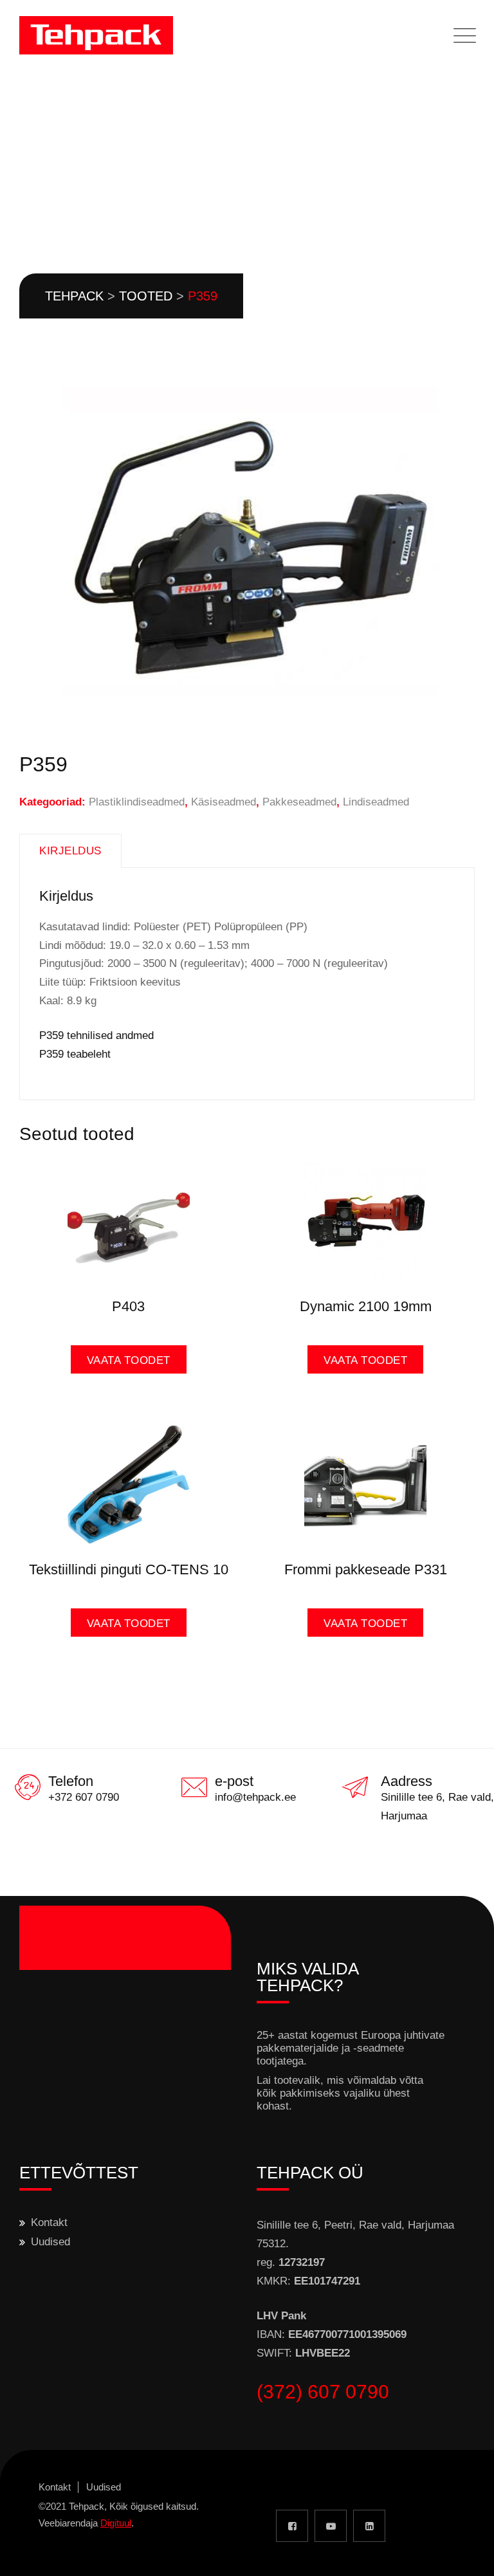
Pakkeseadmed (299, 802)
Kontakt (49, 2222)
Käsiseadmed (224, 802)
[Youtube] (331, 2526)
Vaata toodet (129, 1360)
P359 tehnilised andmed (96, 1035)
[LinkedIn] (369, 2526)
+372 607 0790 (84, 1797)
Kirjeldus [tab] (70, 851)
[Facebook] (292, 2526)
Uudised (50, 2242)
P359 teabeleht (75, 1054)
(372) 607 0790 (323, 2392)
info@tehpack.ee (255, 1797)
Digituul (116, 2523)
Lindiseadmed (376, 802)
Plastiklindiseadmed (137, 802)
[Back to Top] (467, 2555)
